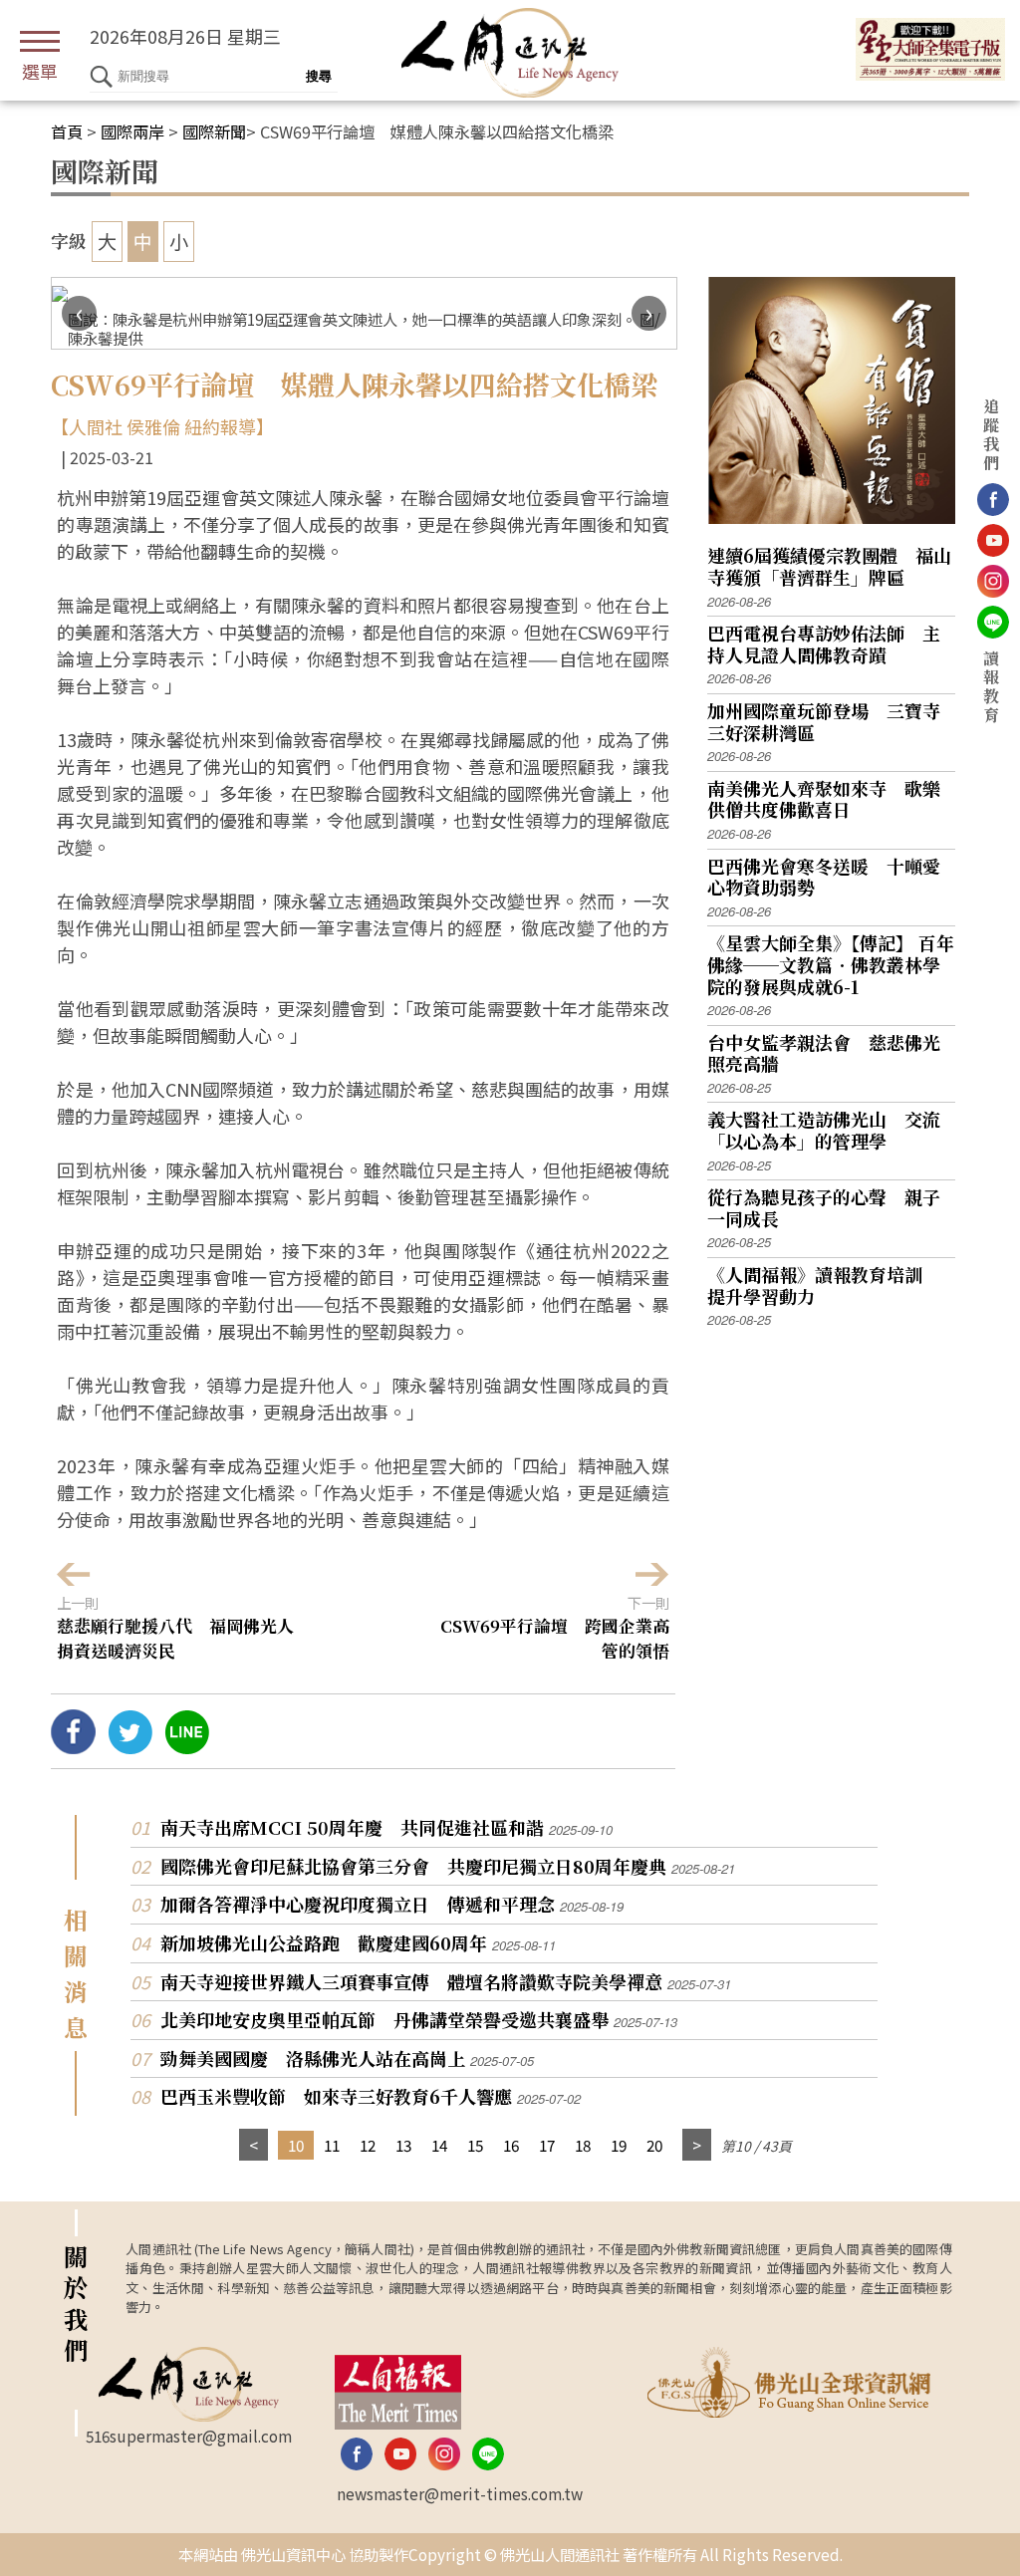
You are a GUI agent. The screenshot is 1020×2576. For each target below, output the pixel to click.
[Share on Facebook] (73, 1746)
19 (619, 2145)
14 (439, 2145)
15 (475, 2145)
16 (511, 2145)
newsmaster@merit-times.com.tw (460, 2493)
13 (403, 2145)
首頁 (67, 131)
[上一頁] (254, 2145)
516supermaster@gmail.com (189, 2436)
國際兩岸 (132, 131)
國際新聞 (214, 131)
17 (547, 2145)
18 (583, 2145)
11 (332, 2145)
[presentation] (79, 313)
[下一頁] (697, 2145)
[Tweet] (130, 1746)
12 (368, 2145)
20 (654, 2145)
